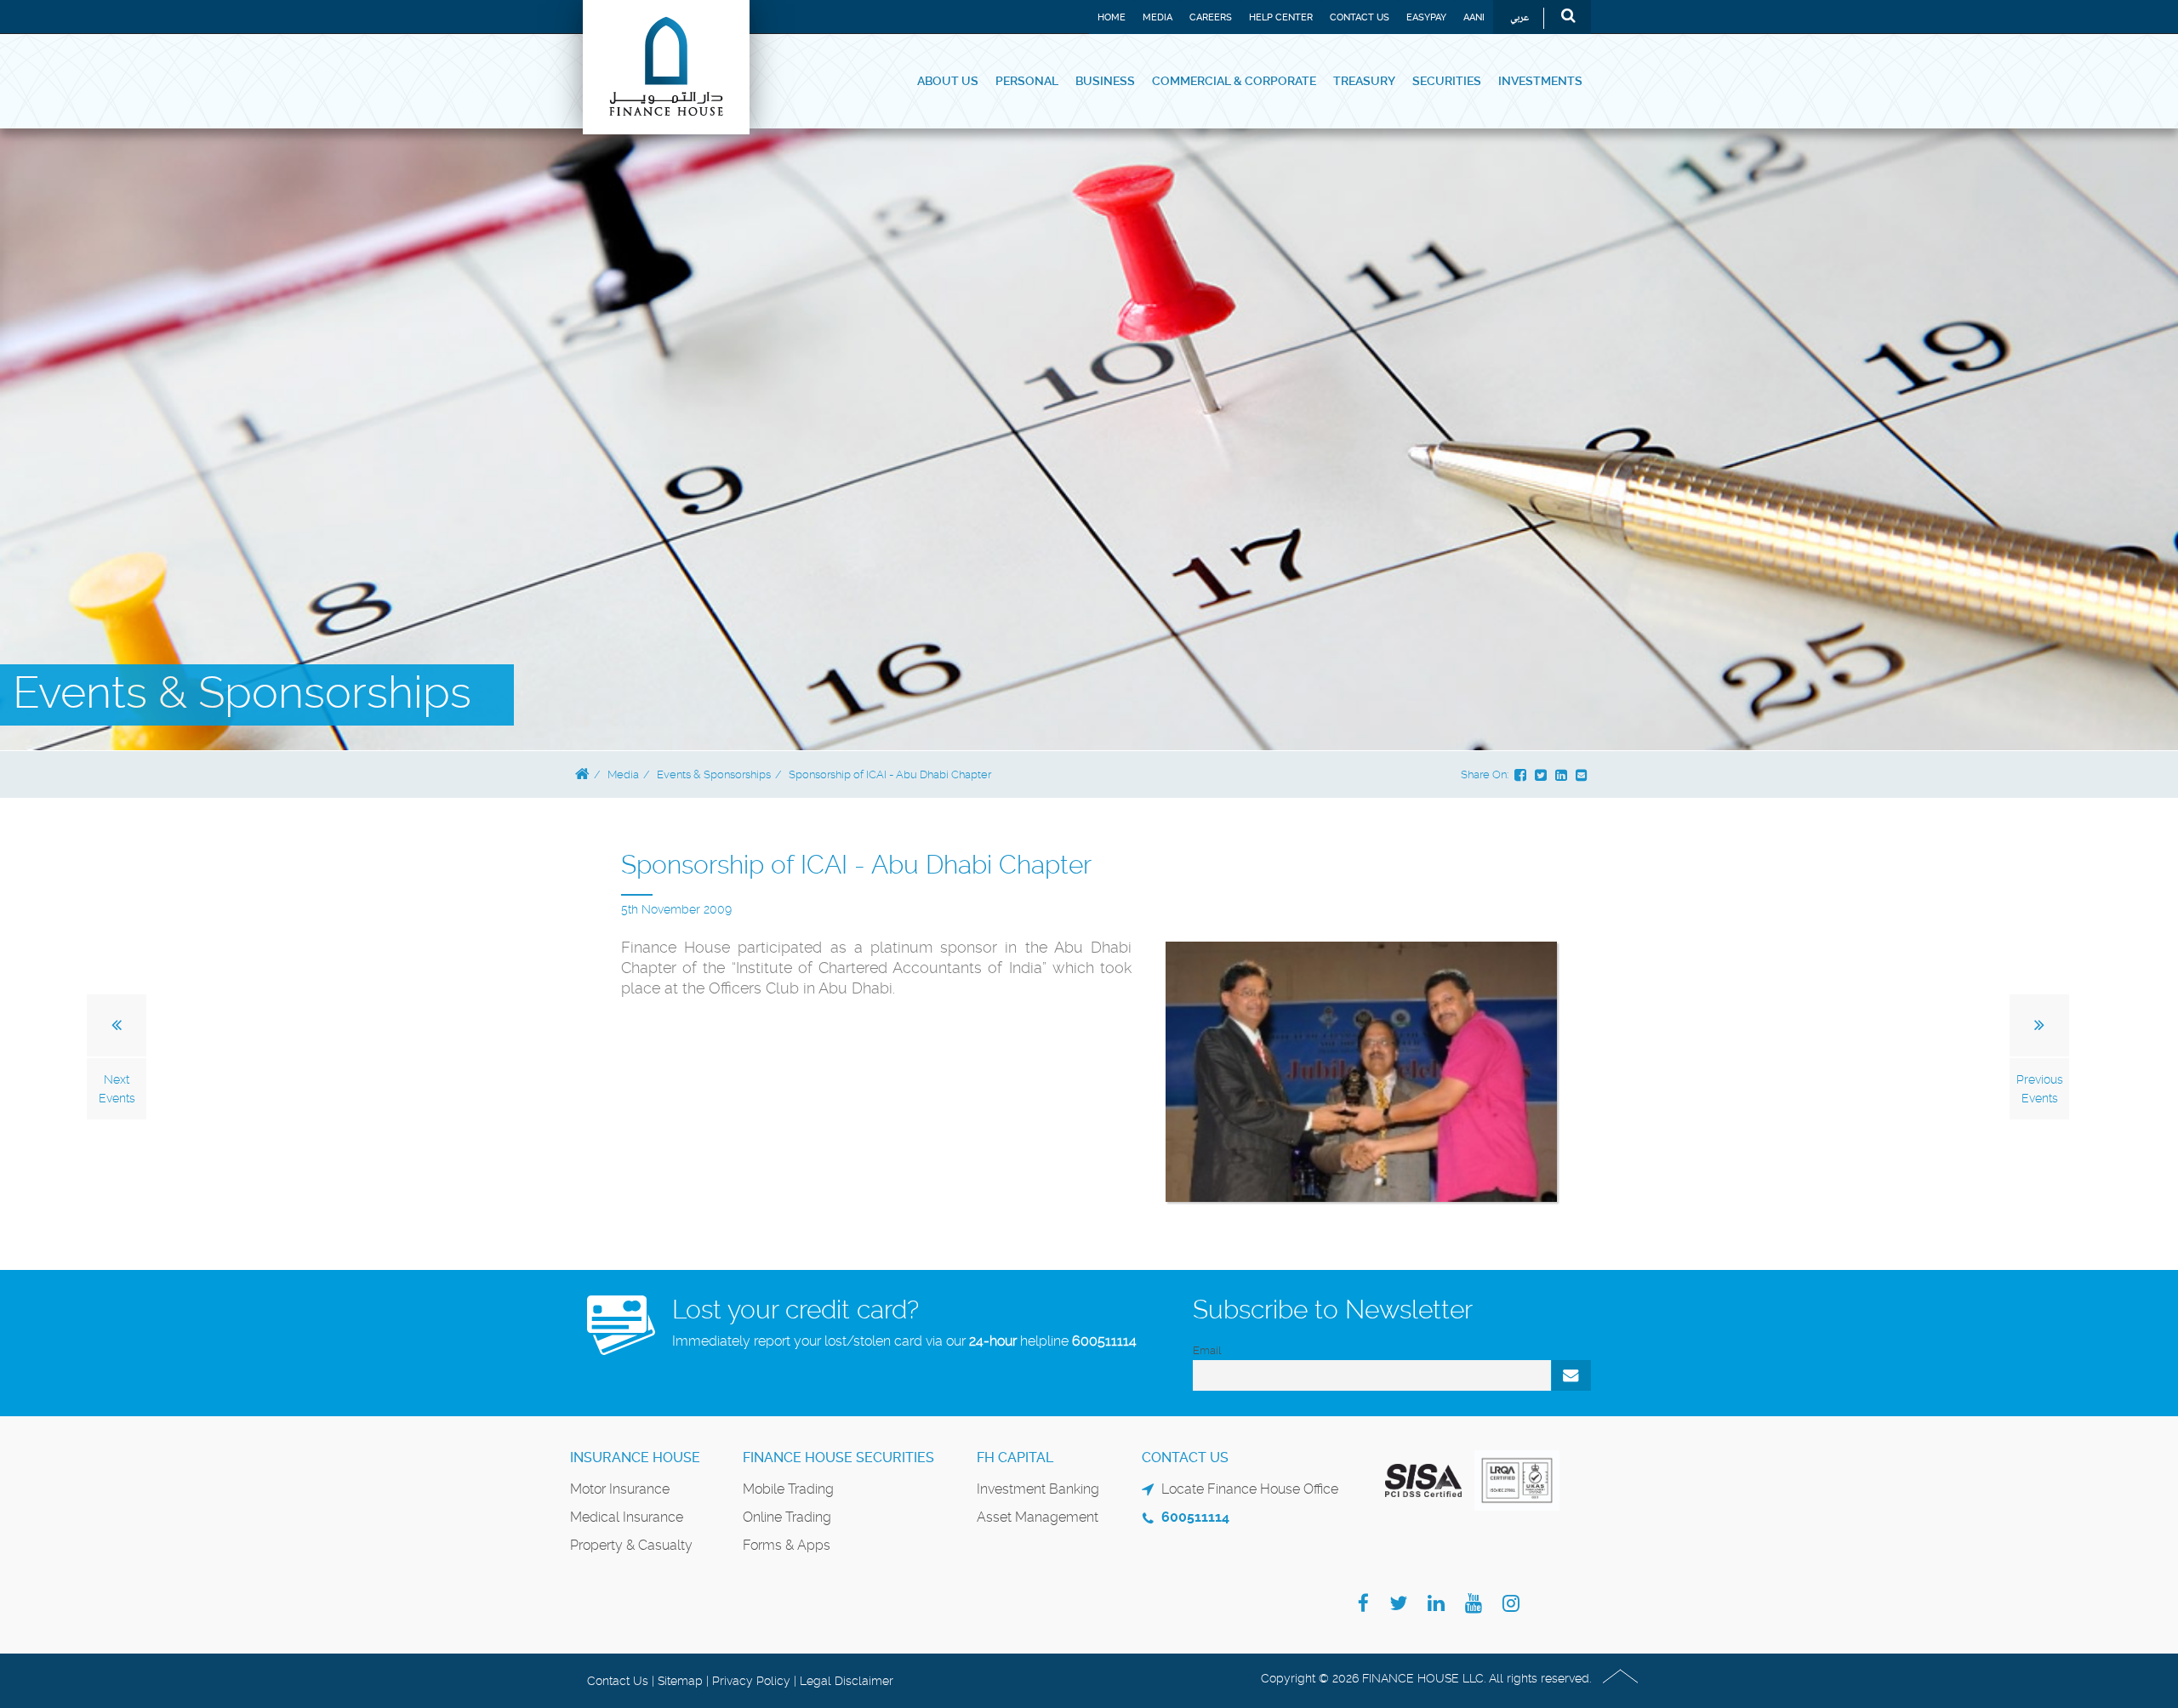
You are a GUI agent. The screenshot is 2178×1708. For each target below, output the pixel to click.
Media (1157, 17)
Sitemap (680, 1681)
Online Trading (787, 1517)
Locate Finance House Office (1250, 1489)
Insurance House (635, 1457)
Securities (1447, 81)
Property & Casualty (631, 1545)
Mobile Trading (788, 1489)
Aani (1474, 17)
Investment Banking (1038, 1489)
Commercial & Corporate (1234, 81)
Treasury (1364, 81)
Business (1105, 81)
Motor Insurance (620, 1489)
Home (1112, 17)
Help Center (1281, 17)
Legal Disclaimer (847, 1681)
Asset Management (1038, 1517)
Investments (1540, 81)
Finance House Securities (838, 1457)
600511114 (1104, 1341)
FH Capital (1015, 1457)
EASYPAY (1426, 17)
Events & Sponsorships (714, 774)
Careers (1211, 17)
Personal (1027, 81)
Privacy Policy (751, 1681)
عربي (1519, 18)
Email (1207, 1350)
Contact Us (1360, 17)
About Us (948, 81)
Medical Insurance (627, 1517)
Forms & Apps (787, 1545)
